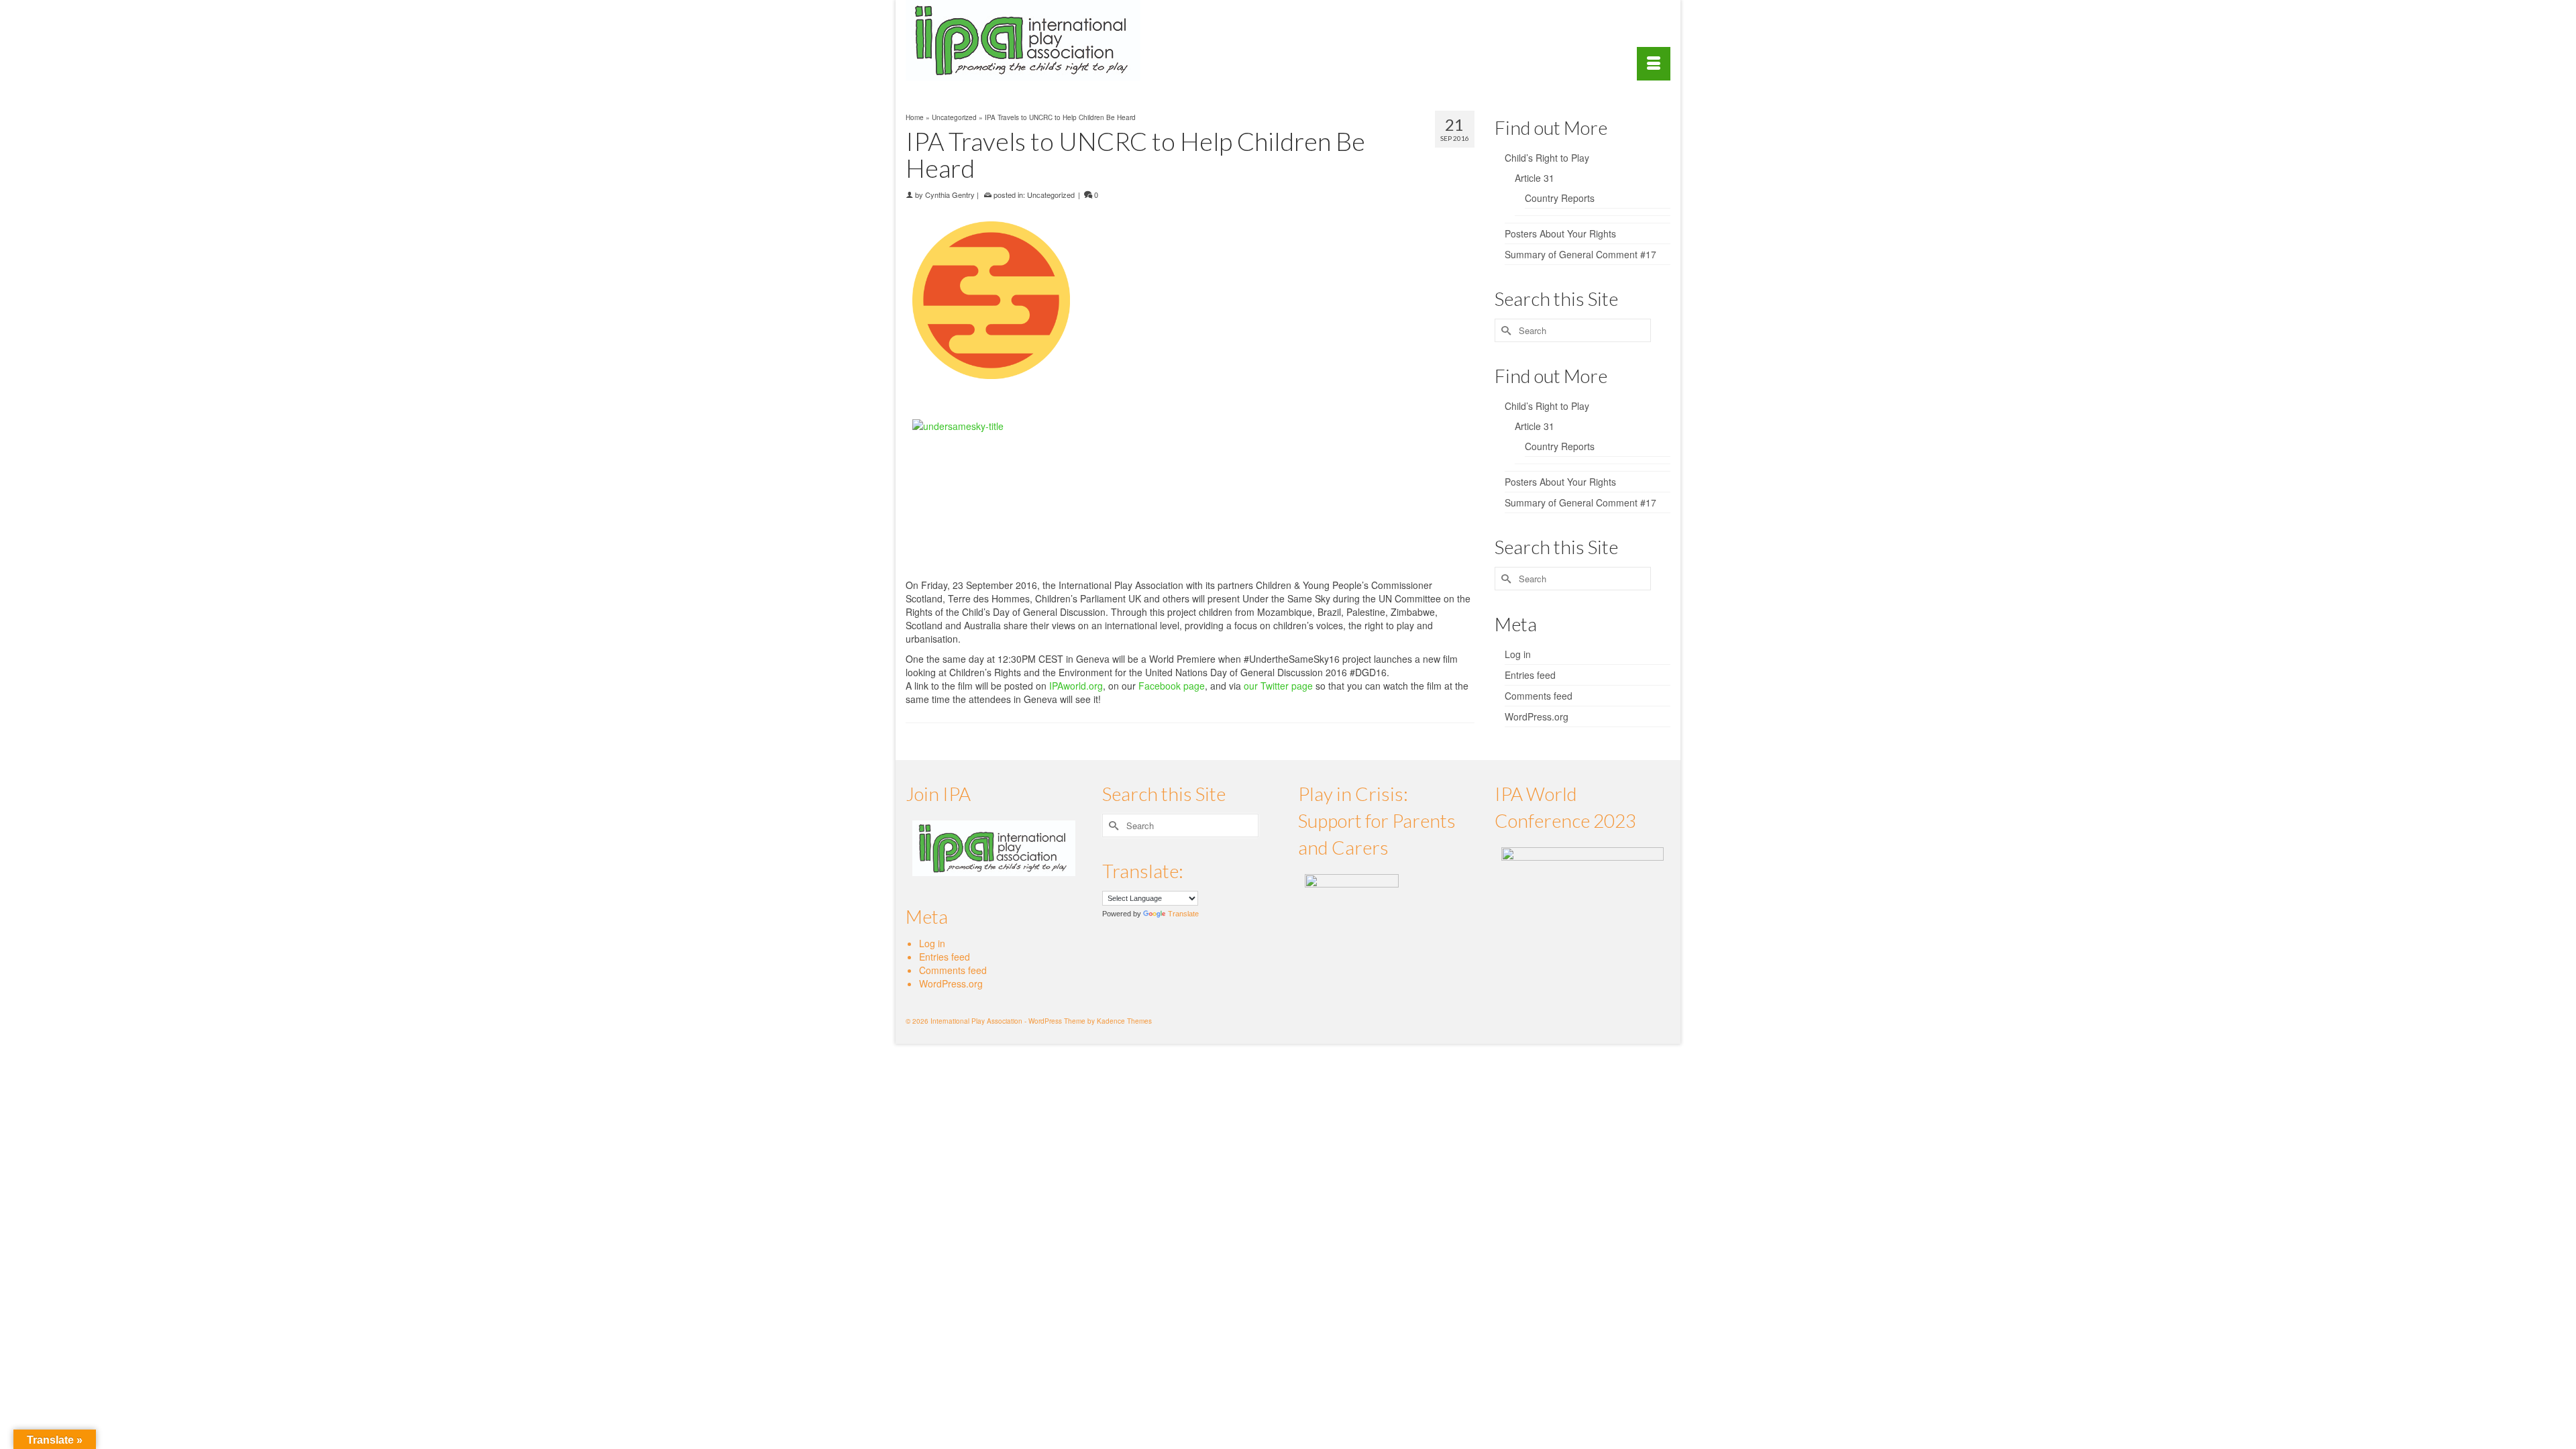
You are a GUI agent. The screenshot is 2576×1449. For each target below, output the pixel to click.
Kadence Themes (1124, 1021)
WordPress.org (1537, 716)
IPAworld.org (1076, 686)
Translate (1183, 914)
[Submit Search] (1505, 330)
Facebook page (1172, 686)
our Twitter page (1278, 686)
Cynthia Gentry (950, 195)
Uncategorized (1051, 195)
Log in (1518, 654)
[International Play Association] (1026, 40)
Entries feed (1530, 675)
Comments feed (1539, 696)
